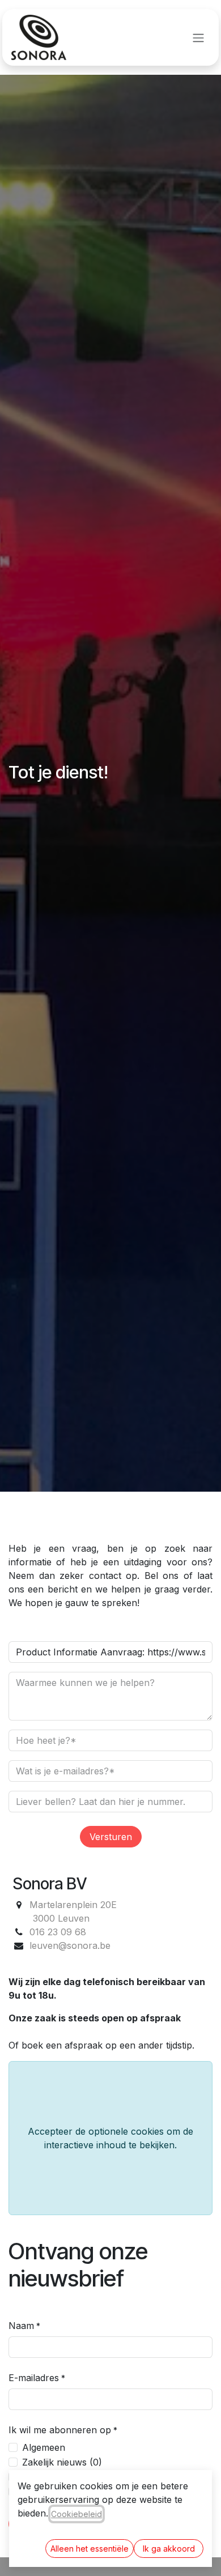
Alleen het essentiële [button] (90, 2549)
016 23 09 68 (58, 1932)
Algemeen (44, 2447)
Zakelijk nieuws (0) (62, 2462)
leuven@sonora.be (70, 1945)
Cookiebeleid (76, 2514)
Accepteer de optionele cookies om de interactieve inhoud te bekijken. (110, 2138)
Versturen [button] (111, 1837)
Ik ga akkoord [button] (169, 2549)
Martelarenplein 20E (73, 1905)
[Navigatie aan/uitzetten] (198, 37)
